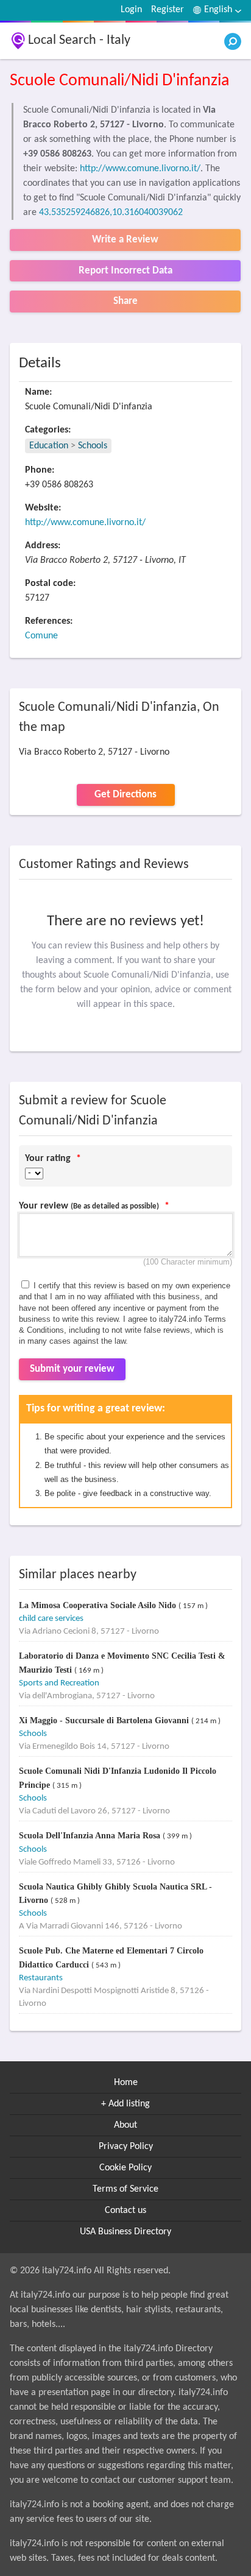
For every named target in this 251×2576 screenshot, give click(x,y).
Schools (93, 446)
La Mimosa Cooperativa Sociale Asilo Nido (99, 1605)
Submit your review (72, 1369)
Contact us (125, 2211)
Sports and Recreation (59, 1683)
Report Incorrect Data (125, 271)
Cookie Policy (125, 2168)
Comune (41, 636)
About (125, 2125)
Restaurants (41, 1978)
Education (49, 446)
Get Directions (125, 795)
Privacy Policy (126, 2147)
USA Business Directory (125, 2232)
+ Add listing (125, 2104)
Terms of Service (125, 2189)
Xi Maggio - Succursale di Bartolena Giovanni (105, 1720)
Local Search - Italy (79, 41)
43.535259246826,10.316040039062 (111, 213)
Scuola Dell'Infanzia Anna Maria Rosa (91, 1836)
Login (131, 10)
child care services (51, 1619)
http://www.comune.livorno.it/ (140, 169)
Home (126, 2083)
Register (168, 10)
